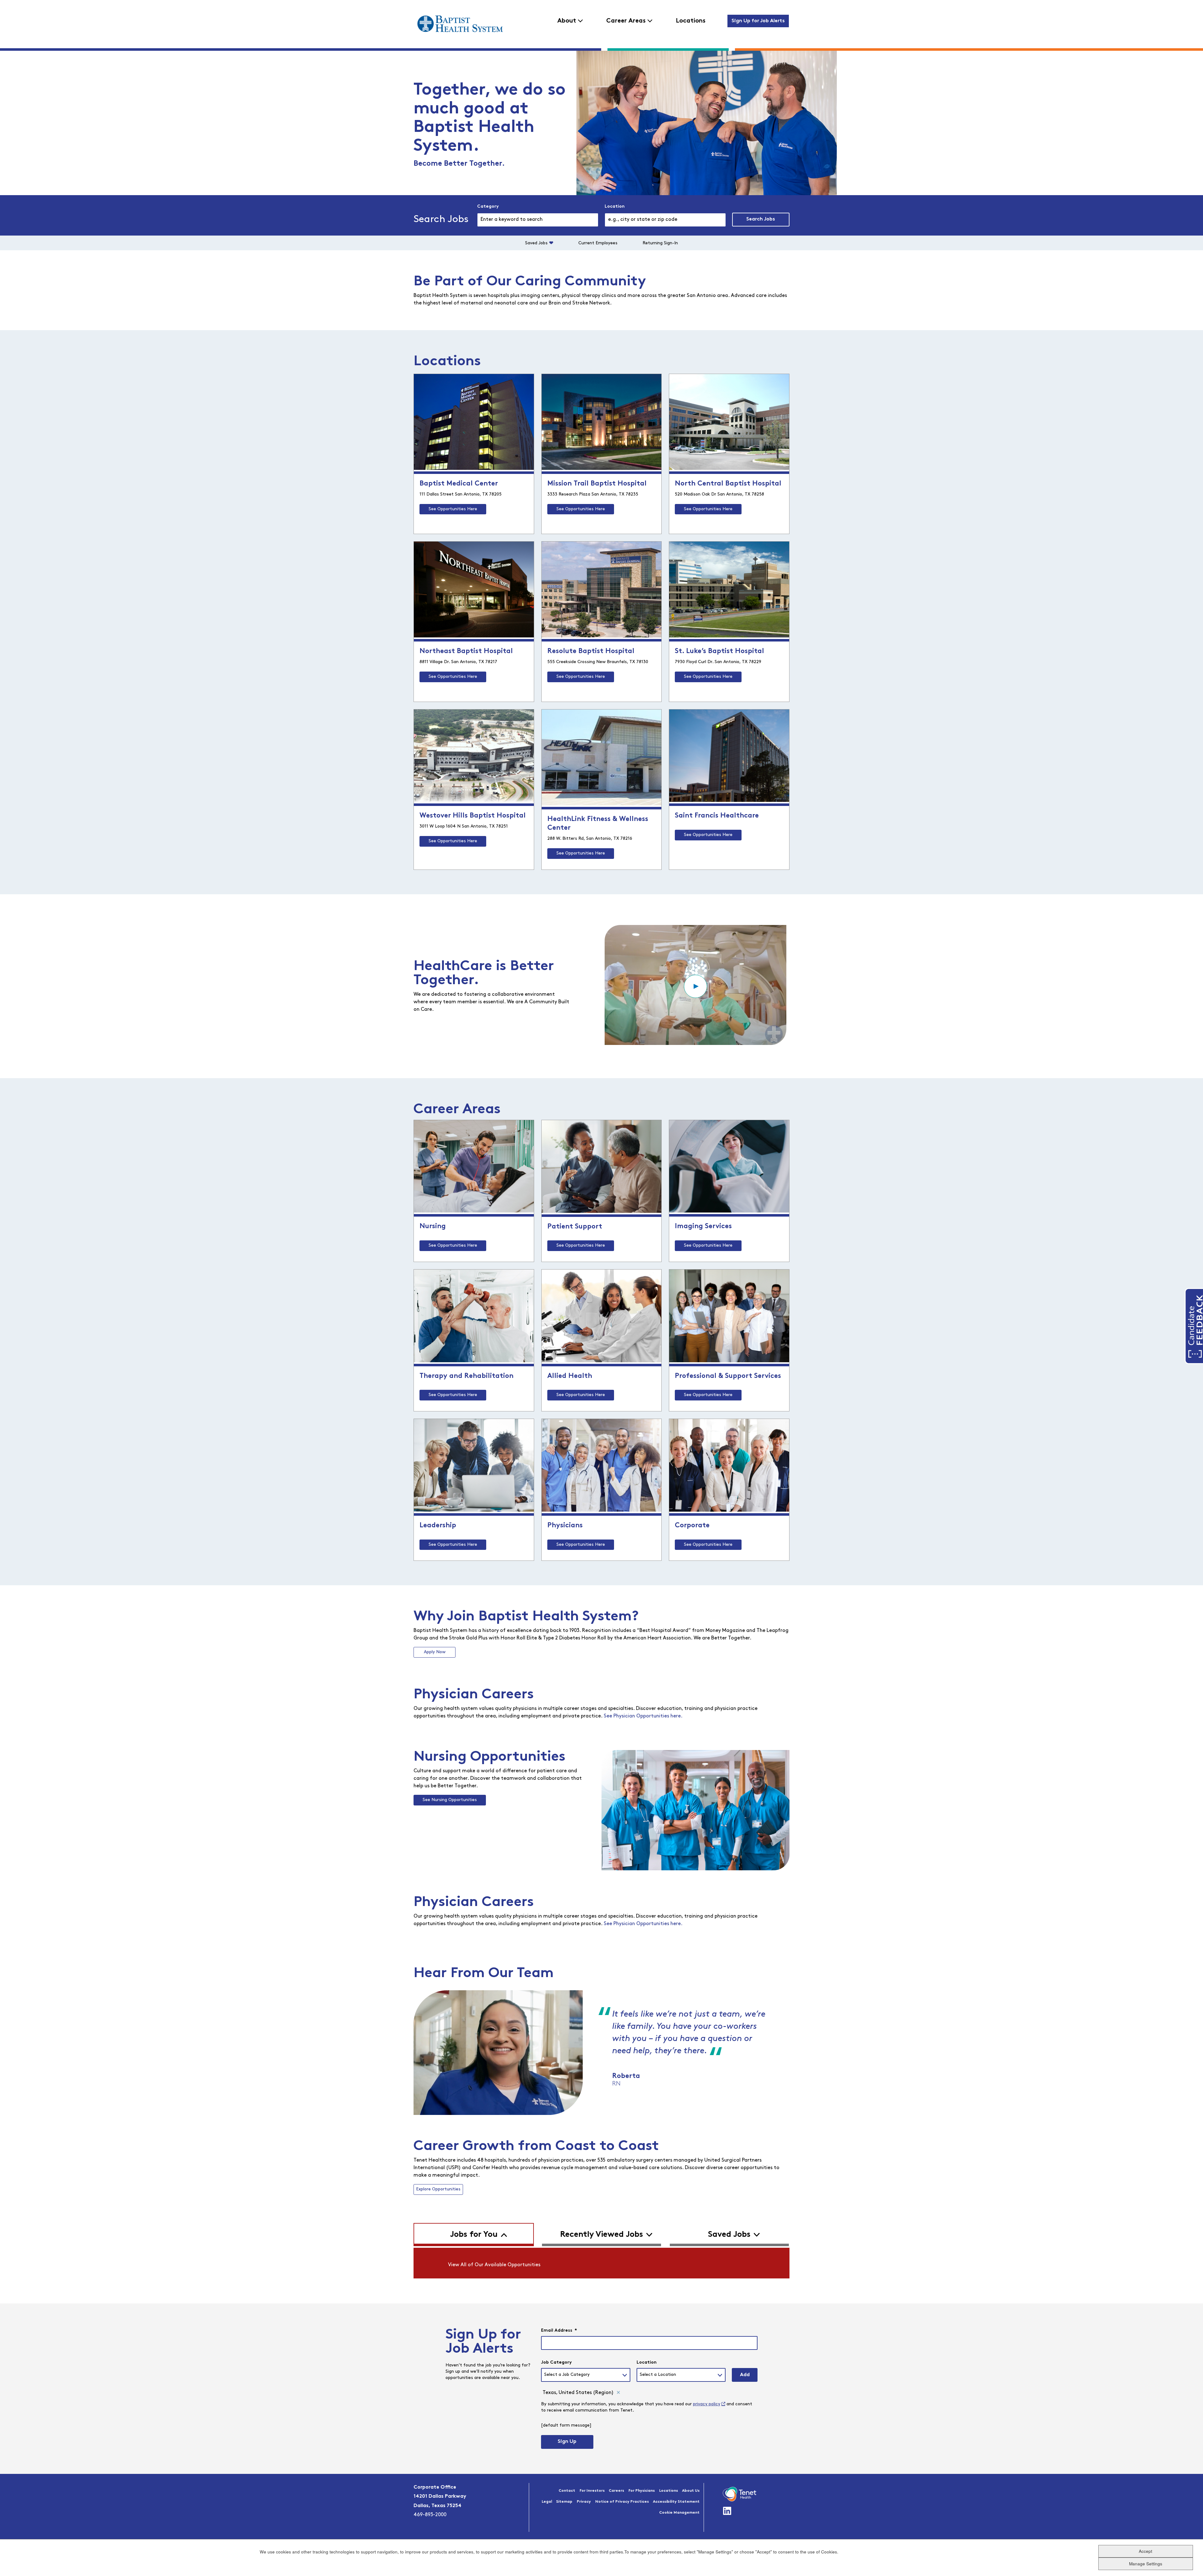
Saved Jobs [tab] (729, 2235)
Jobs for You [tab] (474, 2235)
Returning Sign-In (660, 243)
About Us (691, 2491)
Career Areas (626, 21)
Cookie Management (679, 2513)
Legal (547, 2502)
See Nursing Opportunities (450, 1800)
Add (745, 2375)
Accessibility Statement (676, 2502)
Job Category (556, 2363)
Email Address (559, 2331)
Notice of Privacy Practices (622, 2502)
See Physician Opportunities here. (643, 1716)
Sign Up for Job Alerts (758, 21)
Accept (1146, 2551)
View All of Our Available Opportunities (494, 2265)
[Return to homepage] (460, 24)
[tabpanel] (601, 2263)
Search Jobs (761, 219)
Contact (567, 2491)
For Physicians (642, 2491)
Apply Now (435, 1652)
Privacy (584, 2502)
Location (615, 207)
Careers (616, 2491)
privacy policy (707, 2404)
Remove (618, 2393)
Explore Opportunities (438, 2189)
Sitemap (564, 2502)
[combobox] (665, 220)
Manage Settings (1146, 2564)
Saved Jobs (536, 243)
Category (488, 207)
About (567, 21)
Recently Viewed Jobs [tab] (602, 2235)
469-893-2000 (430, 2515)
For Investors (592, 2491)
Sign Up (567, 2442)
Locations (691, 21)
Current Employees (598, 243)
